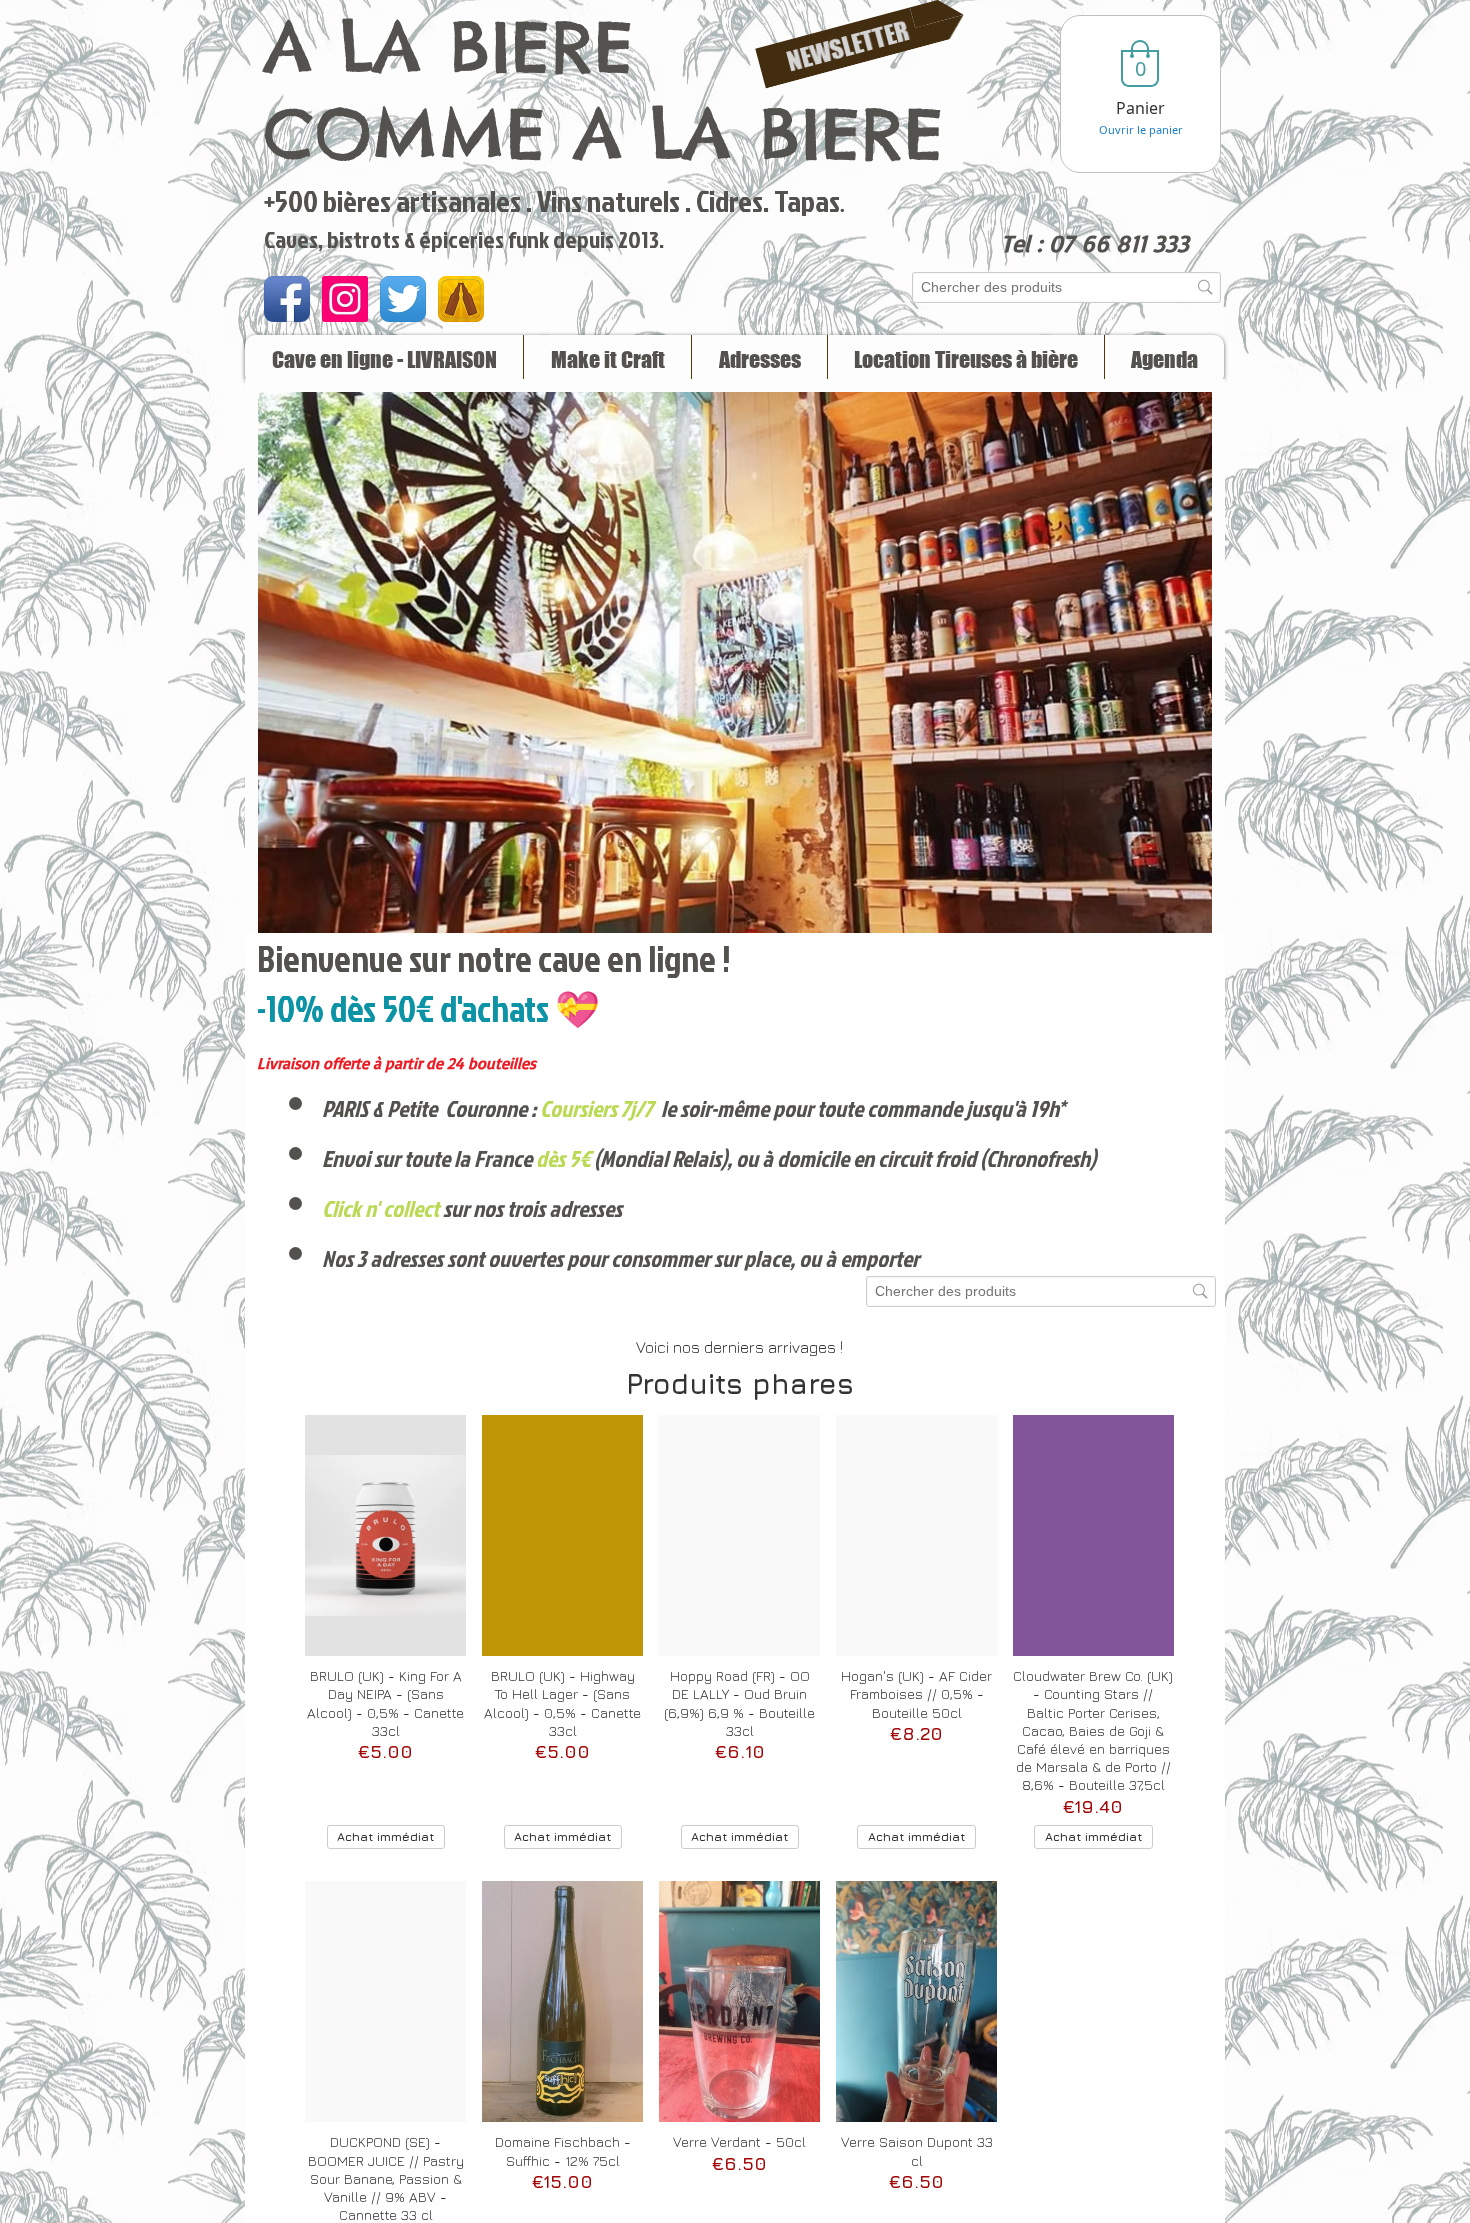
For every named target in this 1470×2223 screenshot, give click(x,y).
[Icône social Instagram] (345, 299)
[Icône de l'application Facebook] (287, 299)
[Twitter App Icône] (403, 299)
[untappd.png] (461, 299)
